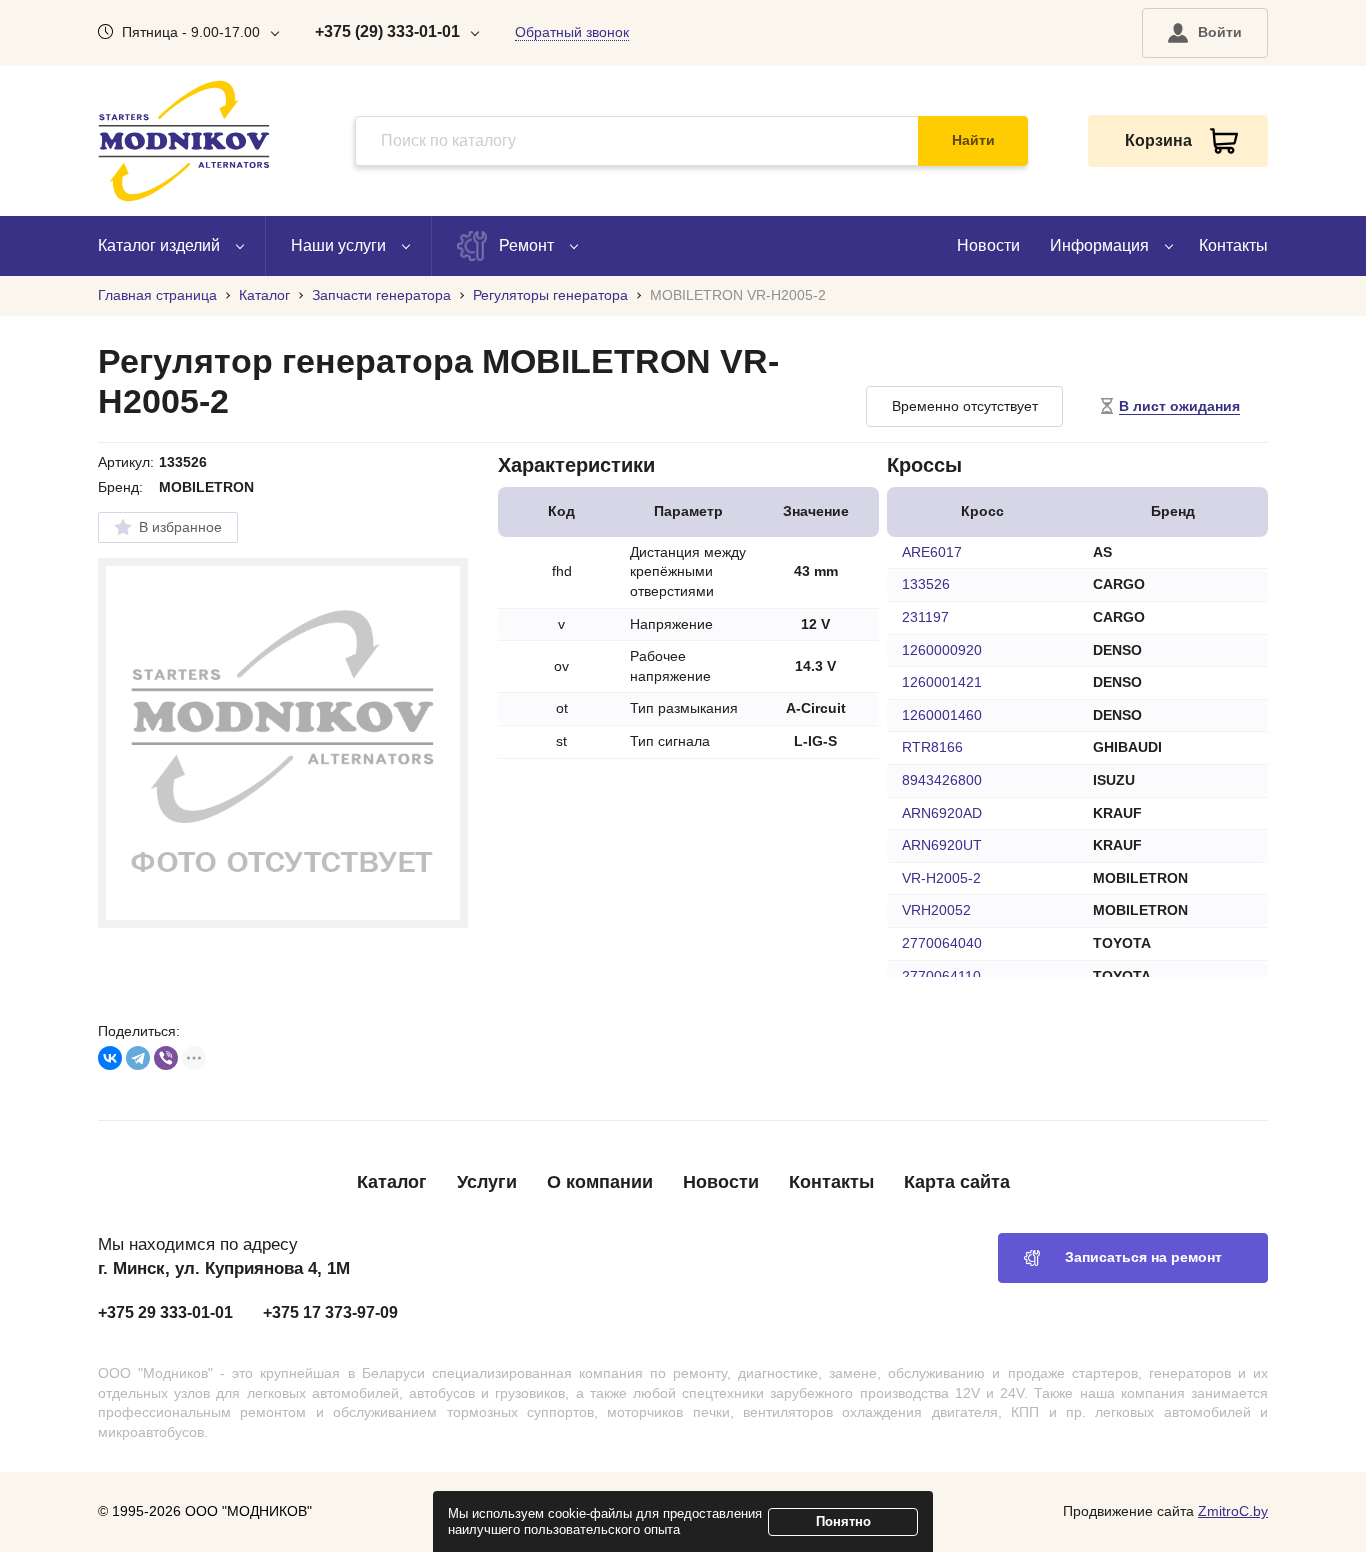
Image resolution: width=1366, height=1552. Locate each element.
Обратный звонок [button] (572, 32)
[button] (1205, 33)
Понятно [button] (843, 1521)
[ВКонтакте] (110, 1058)
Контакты (1233, 245)
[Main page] (184, 141)
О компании (600, 1182)
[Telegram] (138, 1058)
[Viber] (166, 1058)
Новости (988, 245)
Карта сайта (957, 1182)
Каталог (392, 1182)
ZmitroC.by (1233, 1511)
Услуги (487, 1182)
